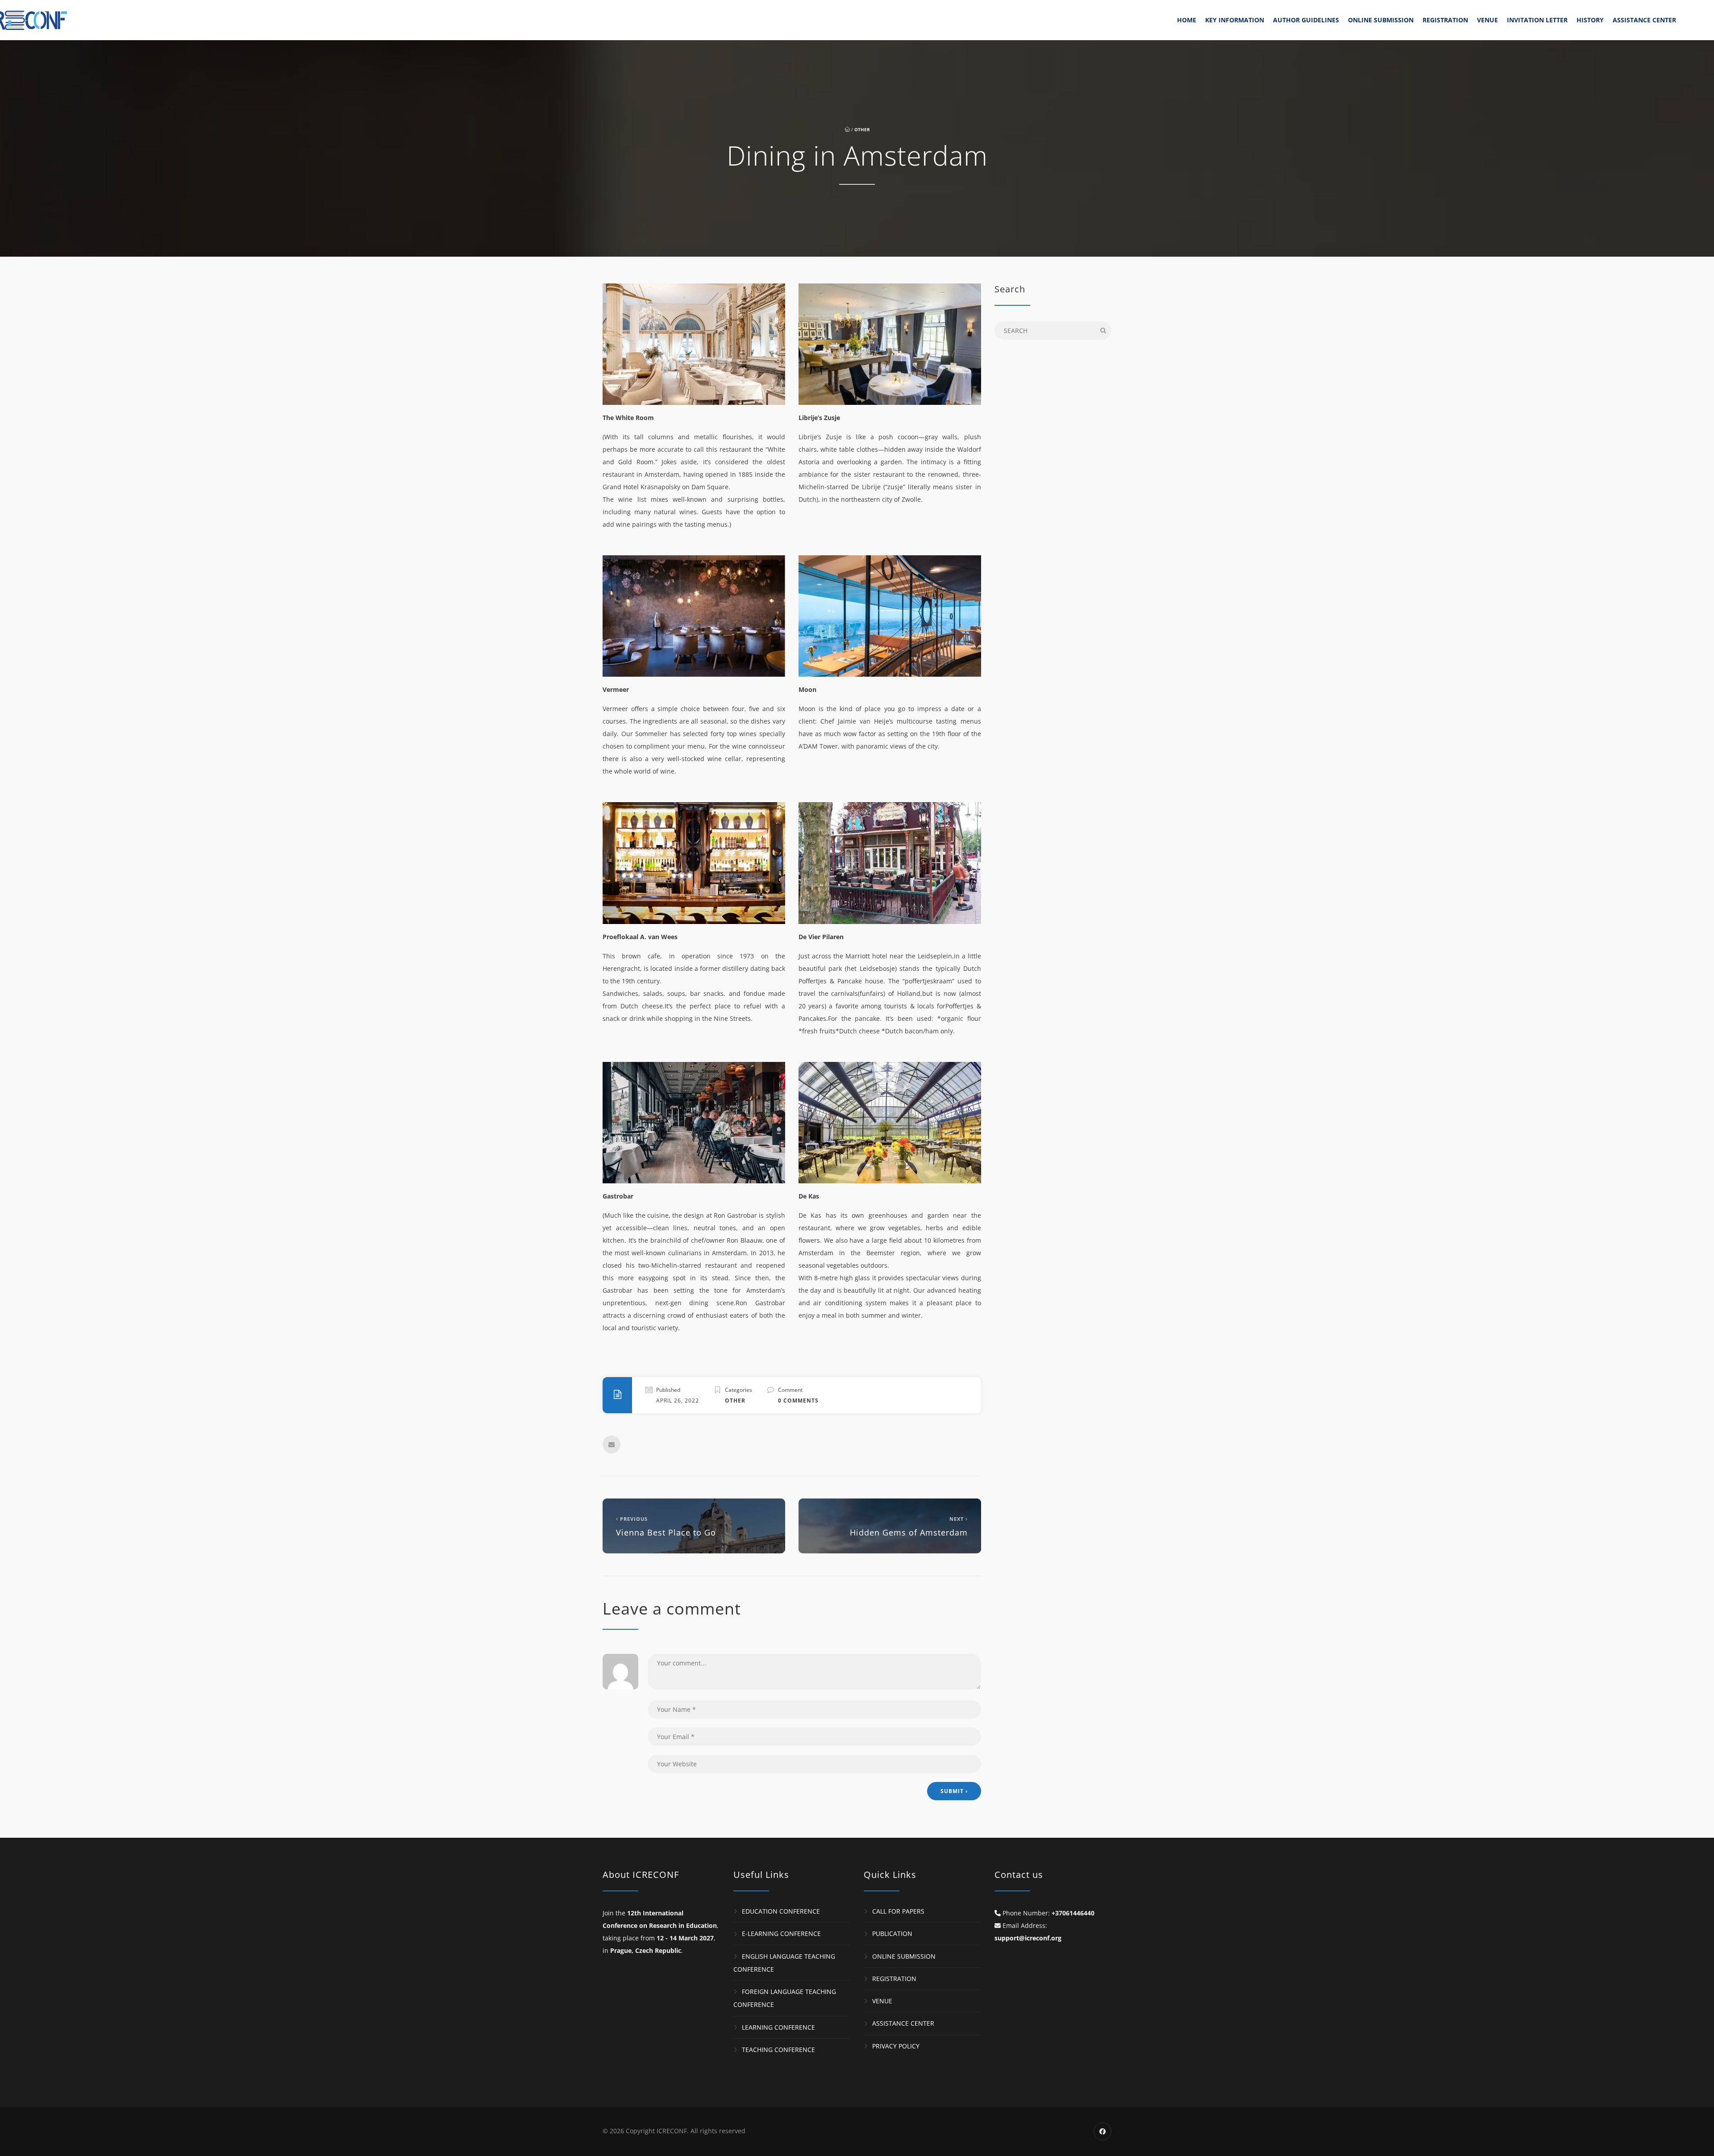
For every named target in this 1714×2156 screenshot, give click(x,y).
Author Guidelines (1306, 20)
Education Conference (781, 1911)
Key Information (1235, 20)
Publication (892, 1933)
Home (1187, 20)
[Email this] (612, 1444)
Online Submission (1381, 20)
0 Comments (798, 1401)
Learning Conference (778, 2027)
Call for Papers (898, 1911)
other (862, 129)
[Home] (85, 20)
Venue (1487, 20)
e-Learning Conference (781, 1933)
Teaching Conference (778, 2050)
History (1590, 20)
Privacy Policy (896, 2046)
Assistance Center (1644, 20)
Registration (1445, 20)
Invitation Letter (1537, 20)
